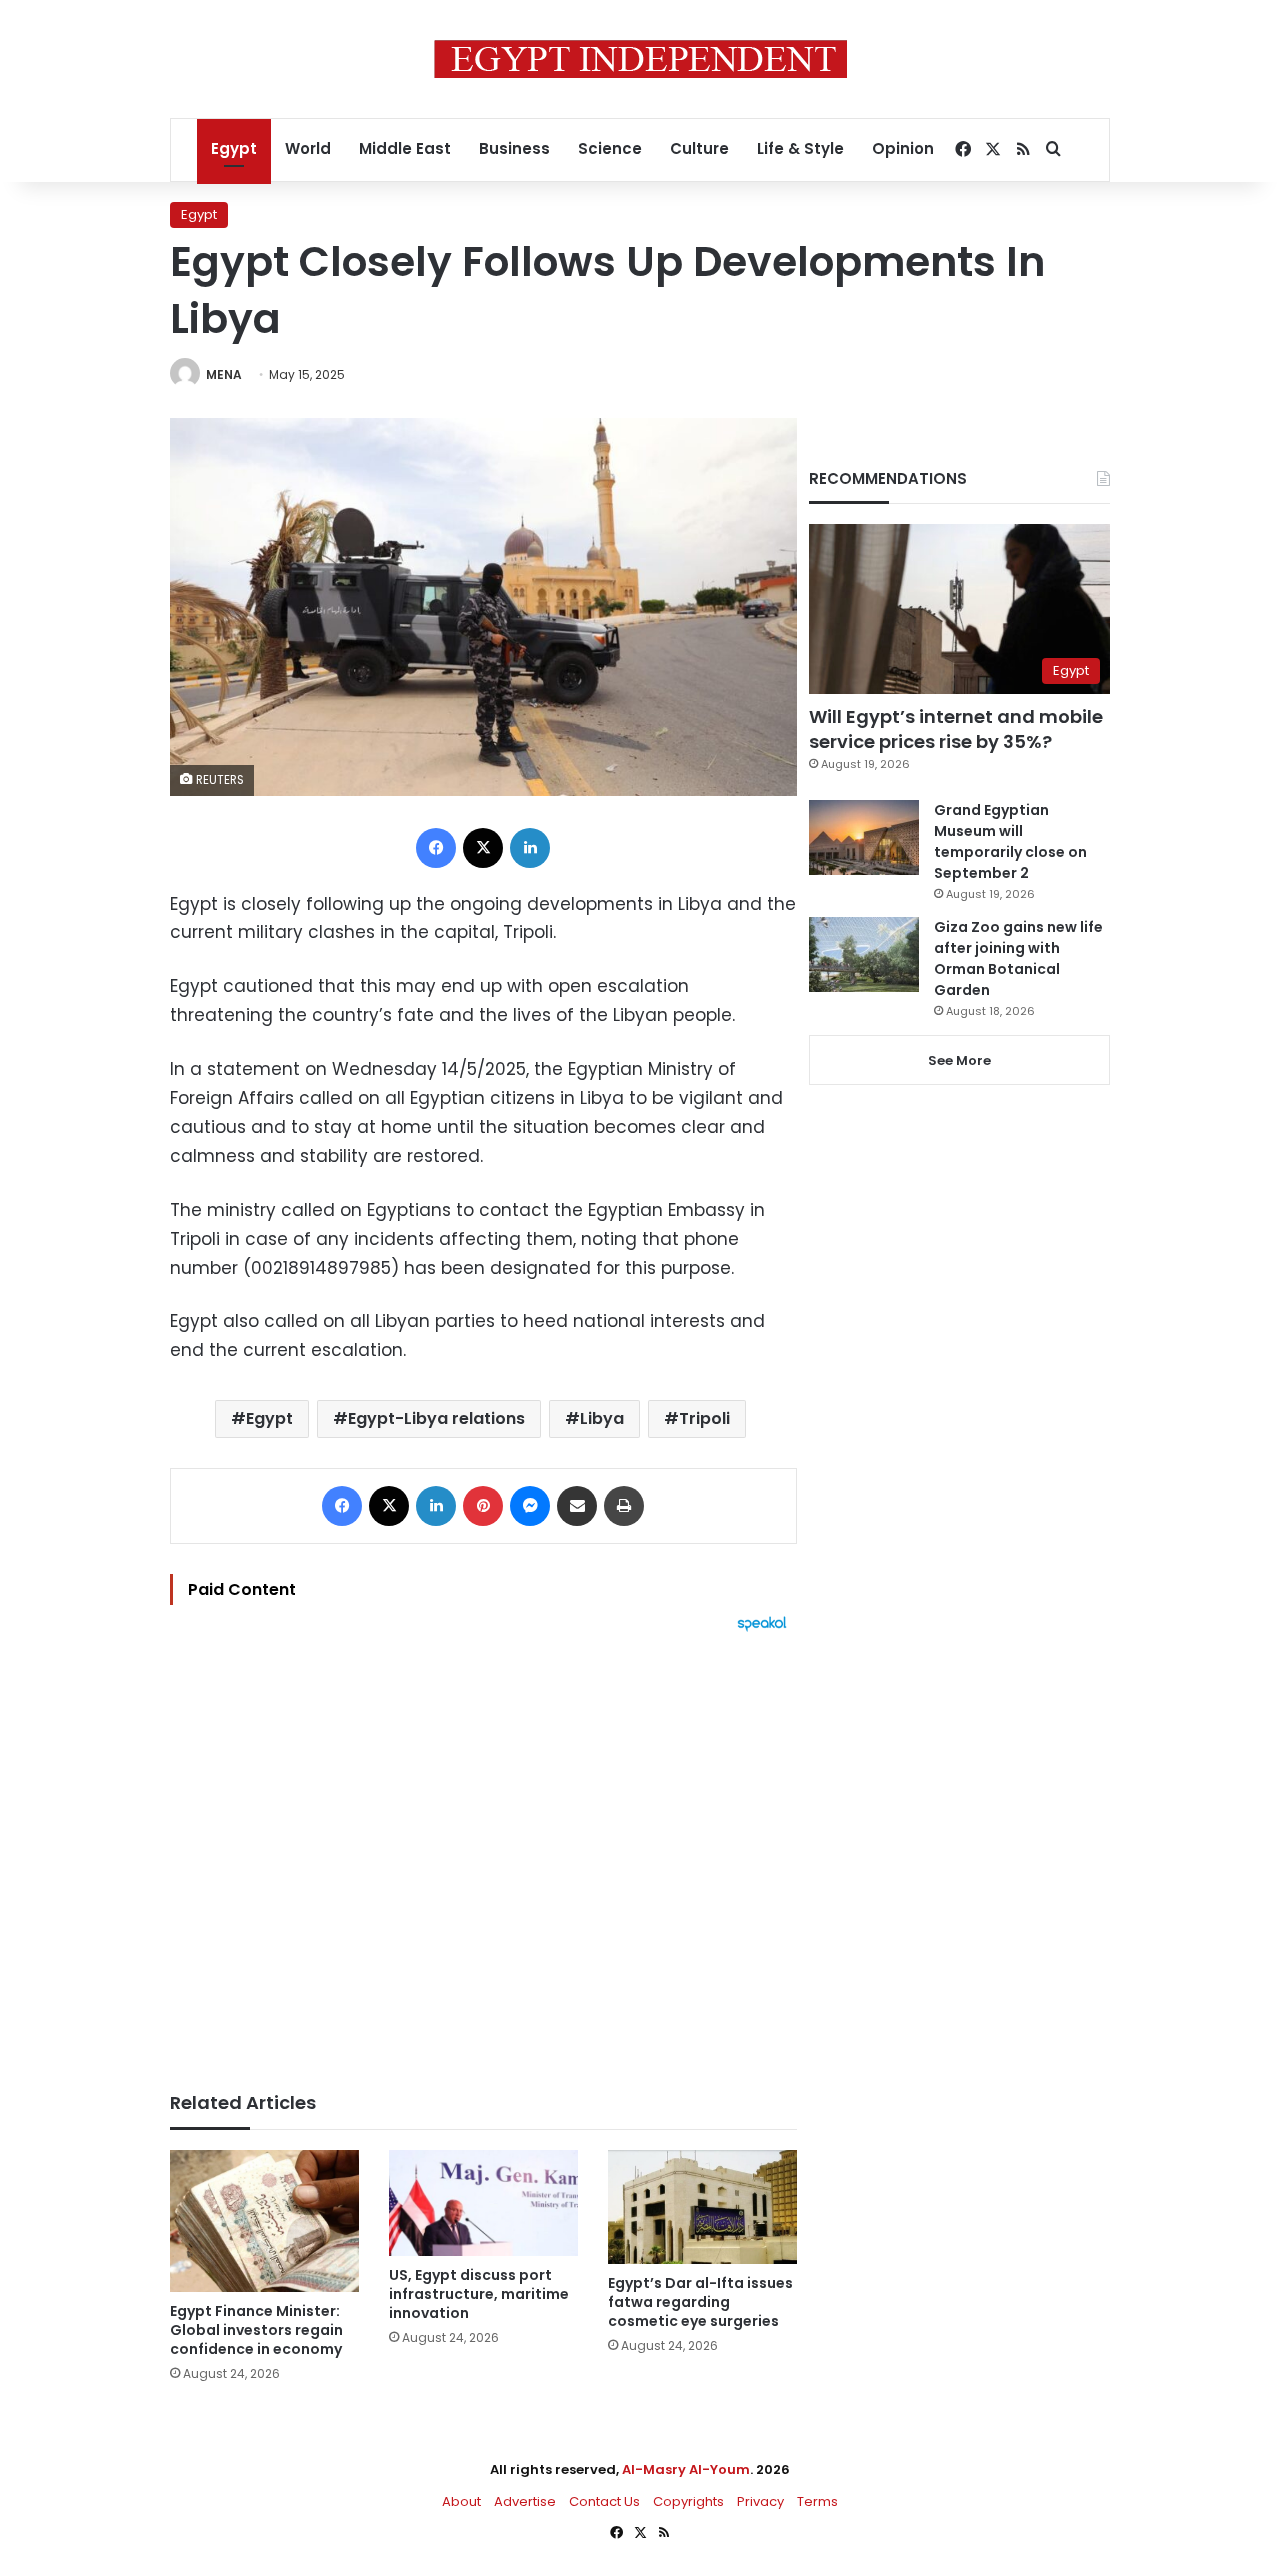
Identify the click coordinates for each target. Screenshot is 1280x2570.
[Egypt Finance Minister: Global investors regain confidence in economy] (264, 2221)
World (308, 148)
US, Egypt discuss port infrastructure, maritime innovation (479, 2294)
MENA (224, 374)
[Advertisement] (483, 1852)
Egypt (234, 148)
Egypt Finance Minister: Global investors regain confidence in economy (256, 2330)
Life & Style (800, 148)
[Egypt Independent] (640, 59)
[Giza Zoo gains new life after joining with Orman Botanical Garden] (864, 954)
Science (610, 148)
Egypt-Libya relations (436, 1418)
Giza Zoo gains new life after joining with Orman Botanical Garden (1018, 958)
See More (959, 1060)
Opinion (903, 148)
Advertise (525, 2501)
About (461, 2501)
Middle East (405, 148)
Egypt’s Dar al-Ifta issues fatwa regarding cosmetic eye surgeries (700, 2302)
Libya (602, 1418)
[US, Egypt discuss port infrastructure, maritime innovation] (483, 2203)
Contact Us (604, 2501)
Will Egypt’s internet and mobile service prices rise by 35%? (956, 729)
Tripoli (704, 1418)
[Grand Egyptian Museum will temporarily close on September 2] (864, 837)
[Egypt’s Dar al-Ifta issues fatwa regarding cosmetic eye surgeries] (702, 2207)
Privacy (760, 2501)
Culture (699, 148)
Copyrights (688, 2501)
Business (514, 148)
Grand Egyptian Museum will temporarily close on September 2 (1010, 841)
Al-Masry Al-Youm (686, 2469)
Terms (817, 2501)
